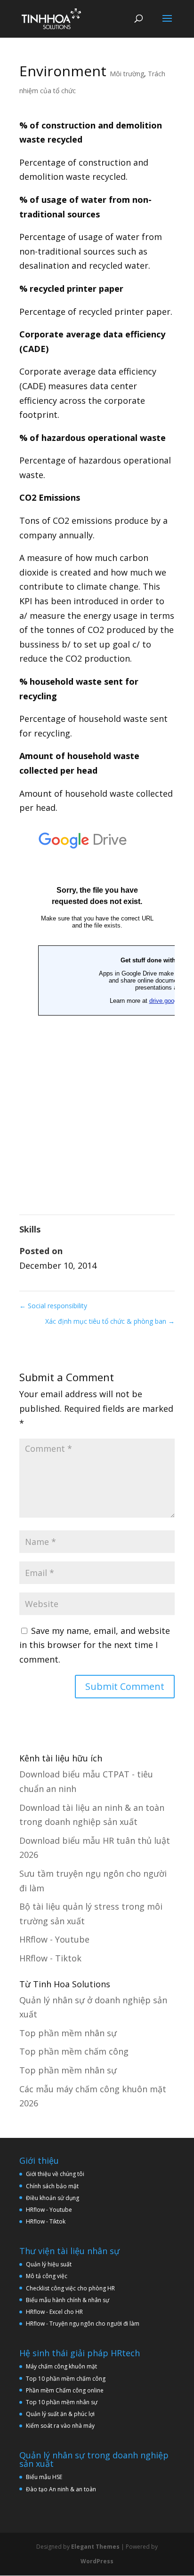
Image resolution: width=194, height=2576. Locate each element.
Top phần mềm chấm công (74, 2051)
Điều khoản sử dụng (53, 2198)
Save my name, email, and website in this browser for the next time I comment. (95, 1645)
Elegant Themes (95, 2547)
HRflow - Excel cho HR (54, 2312)
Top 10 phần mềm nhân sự (62, 2402)
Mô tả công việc (47, 2276)
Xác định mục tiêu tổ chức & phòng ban (110, 1321)
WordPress (97, 2561)
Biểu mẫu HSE (44, 2477)
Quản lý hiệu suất (49, 2264)
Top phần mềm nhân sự (68, 2033)
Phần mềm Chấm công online (65, 2390)
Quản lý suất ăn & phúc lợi (60, 2414)
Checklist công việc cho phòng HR (70, 2288)
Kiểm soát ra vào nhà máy (60, 2426)
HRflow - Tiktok (50, 1958)
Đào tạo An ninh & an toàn (61, 2489)
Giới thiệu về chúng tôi (55, 2174)
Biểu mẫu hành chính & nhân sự (70, 2300)
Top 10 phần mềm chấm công (66, 2379)
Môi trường (127, 74)
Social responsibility (53, 1306)
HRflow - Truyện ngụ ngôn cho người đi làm (83, 2324)
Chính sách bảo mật (52, 2186)
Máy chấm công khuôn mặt (61, 2366)
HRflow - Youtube (54, 1939)
